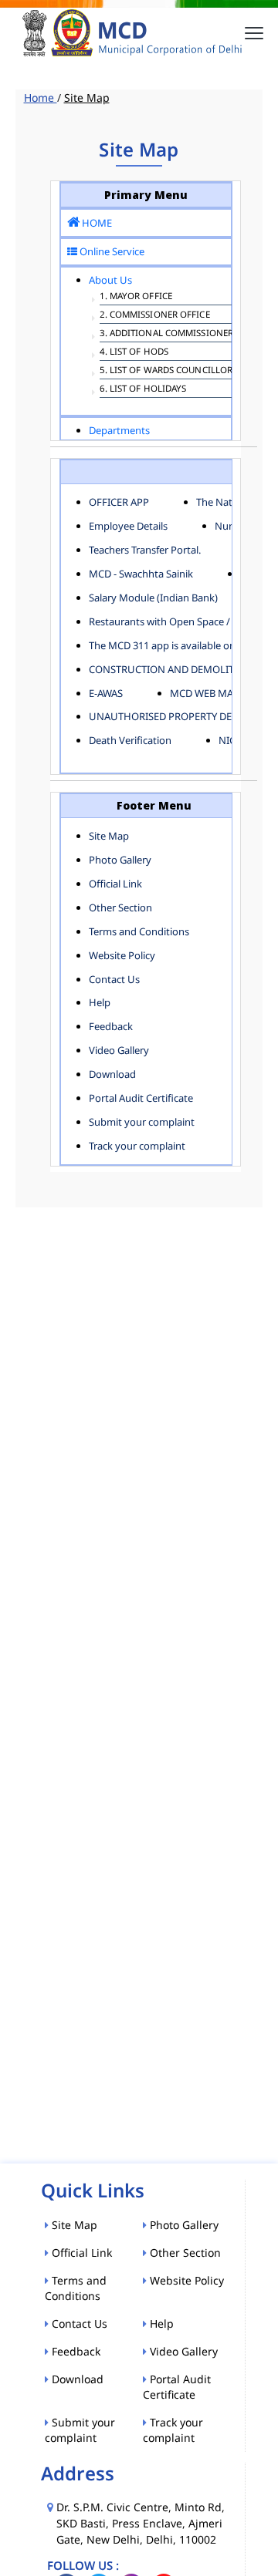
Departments (119, 430)
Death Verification (130, 740)
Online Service (111, 251)
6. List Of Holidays (143, 388)
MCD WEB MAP (205, 693)
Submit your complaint (142, 1122)
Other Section (120, 907)
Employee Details (128, 526)
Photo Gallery (120, 860)
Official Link (115, 884)
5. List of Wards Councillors (169, 370)
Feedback (111, 1026)
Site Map (109, 836)
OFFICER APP (119, 502)
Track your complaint (137, 1146)
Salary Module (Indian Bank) (153, 598)
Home (41, 98)
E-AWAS (106, 693)
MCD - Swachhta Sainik (141, 574)
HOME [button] (96, 223)
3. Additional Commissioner (167, 333)
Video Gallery (119, 1050)
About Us (110, 280)
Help (100, 1002)
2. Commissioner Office (155, 314)
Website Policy (122, 955)
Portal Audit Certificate (141, 1098)
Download (112, 1074)
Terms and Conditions (139, 931)
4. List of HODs (134, 351)
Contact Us (114, 979)
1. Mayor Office (136, 296)
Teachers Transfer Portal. (145, 550)
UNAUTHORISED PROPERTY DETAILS (173, 716)
